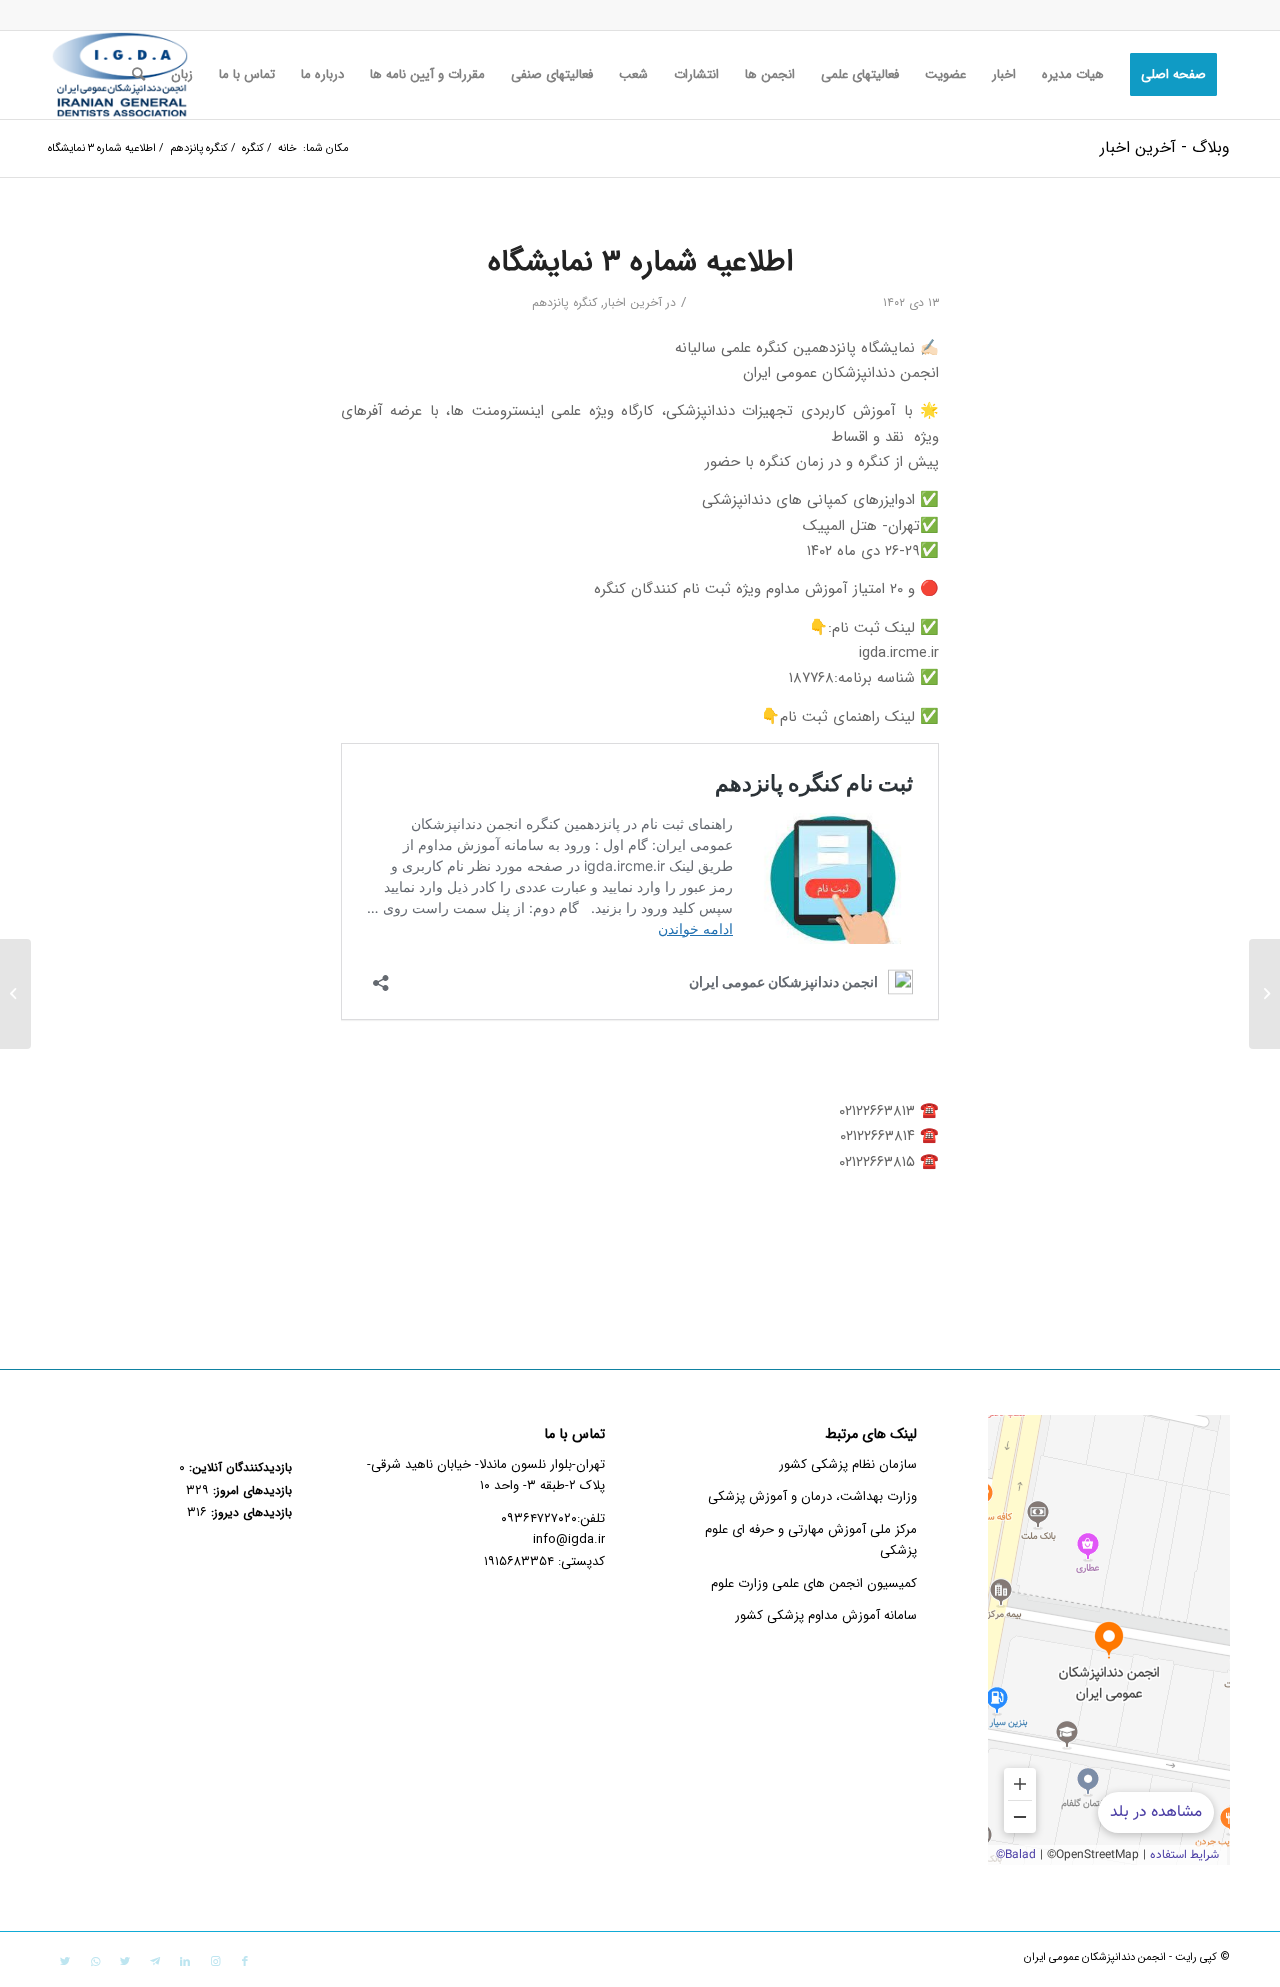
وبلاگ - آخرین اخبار (1165, 147)
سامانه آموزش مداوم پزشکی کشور (826, 1615)
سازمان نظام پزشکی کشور (848, 1464)
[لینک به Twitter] (125, 1962)
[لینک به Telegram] (155, 1962)
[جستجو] (138, 75)
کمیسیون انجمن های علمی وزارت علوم (814, 1583)
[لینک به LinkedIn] (185, 1962)
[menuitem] (1173, 75)
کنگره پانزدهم (564, 302)
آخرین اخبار (633, 302)
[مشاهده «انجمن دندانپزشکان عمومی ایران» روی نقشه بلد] (1109, 1640)
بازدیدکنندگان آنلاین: (238, 1468)
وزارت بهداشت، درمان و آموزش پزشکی (812, 1496)
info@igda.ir (569, 1539)
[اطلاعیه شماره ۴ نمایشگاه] (1264, 994)
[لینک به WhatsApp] (95, 1962)
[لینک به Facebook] (245, 1962)
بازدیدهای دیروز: (249, 1513)
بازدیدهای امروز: (250, 1491)
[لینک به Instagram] (215, 1962)
